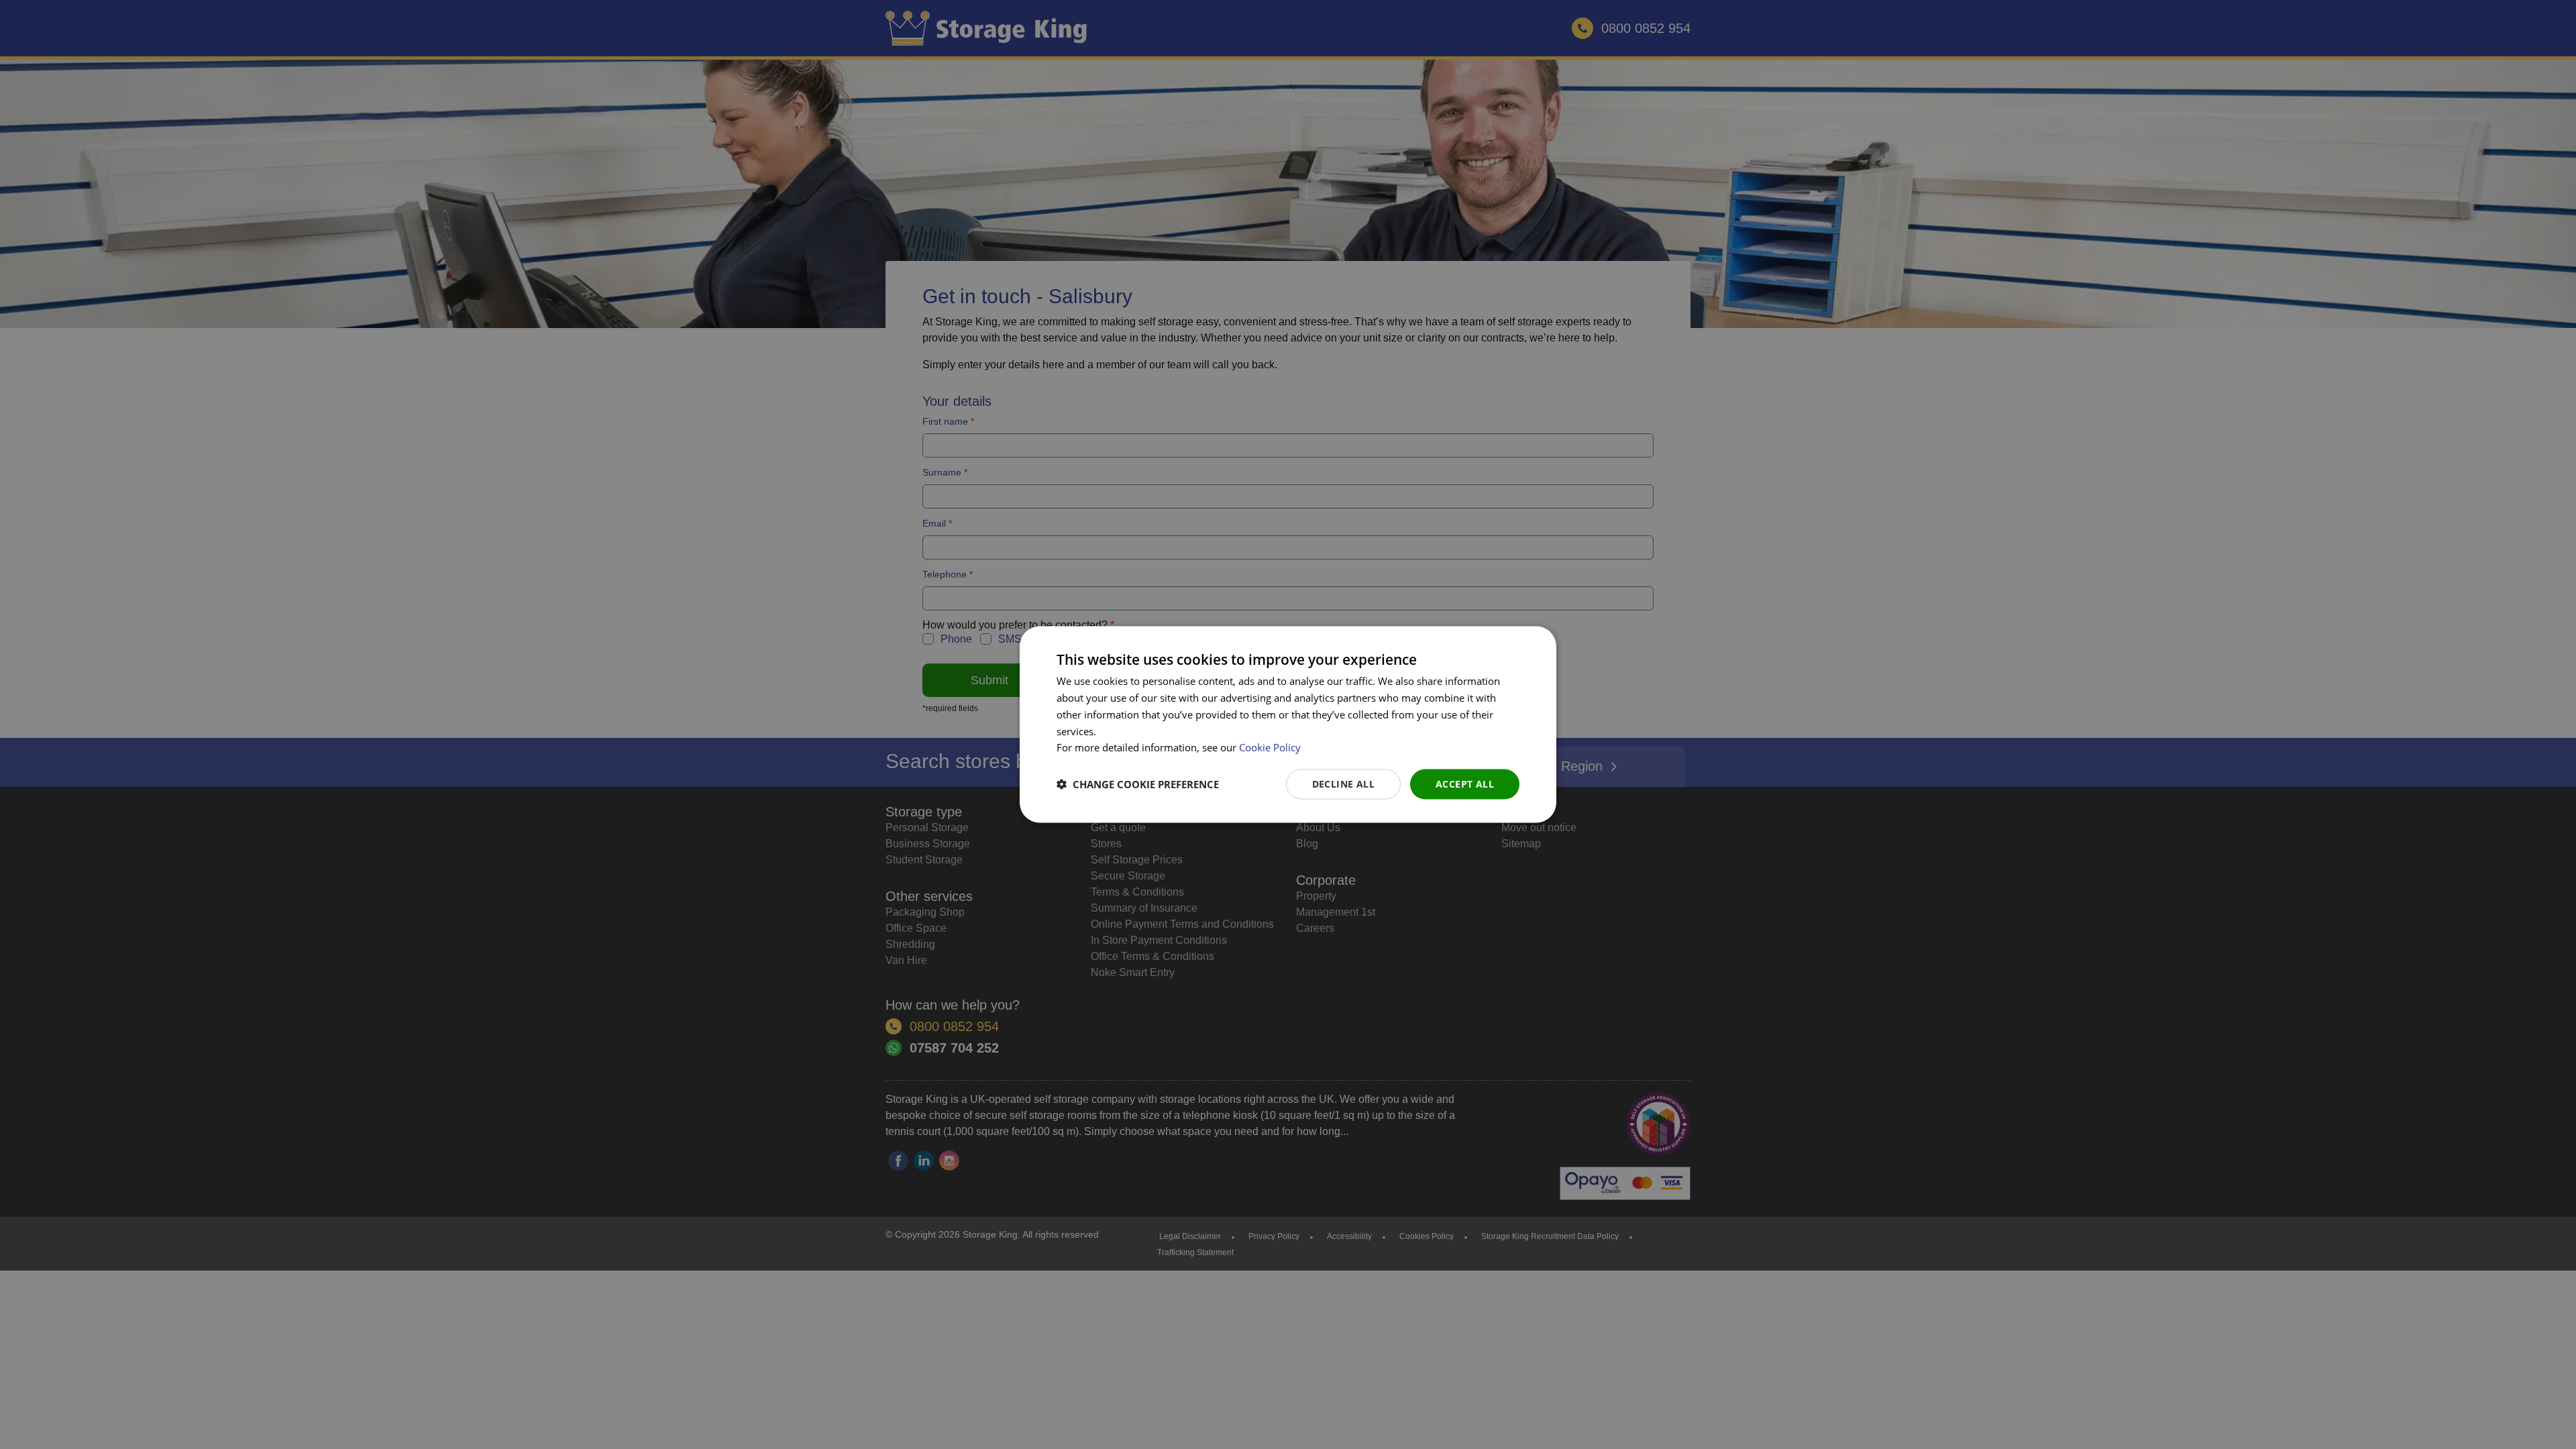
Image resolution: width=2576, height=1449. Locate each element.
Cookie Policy (1270, 747)
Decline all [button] (1343, 784)
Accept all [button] (1465, 784)
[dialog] (1288, 725)
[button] (1138, 784)
